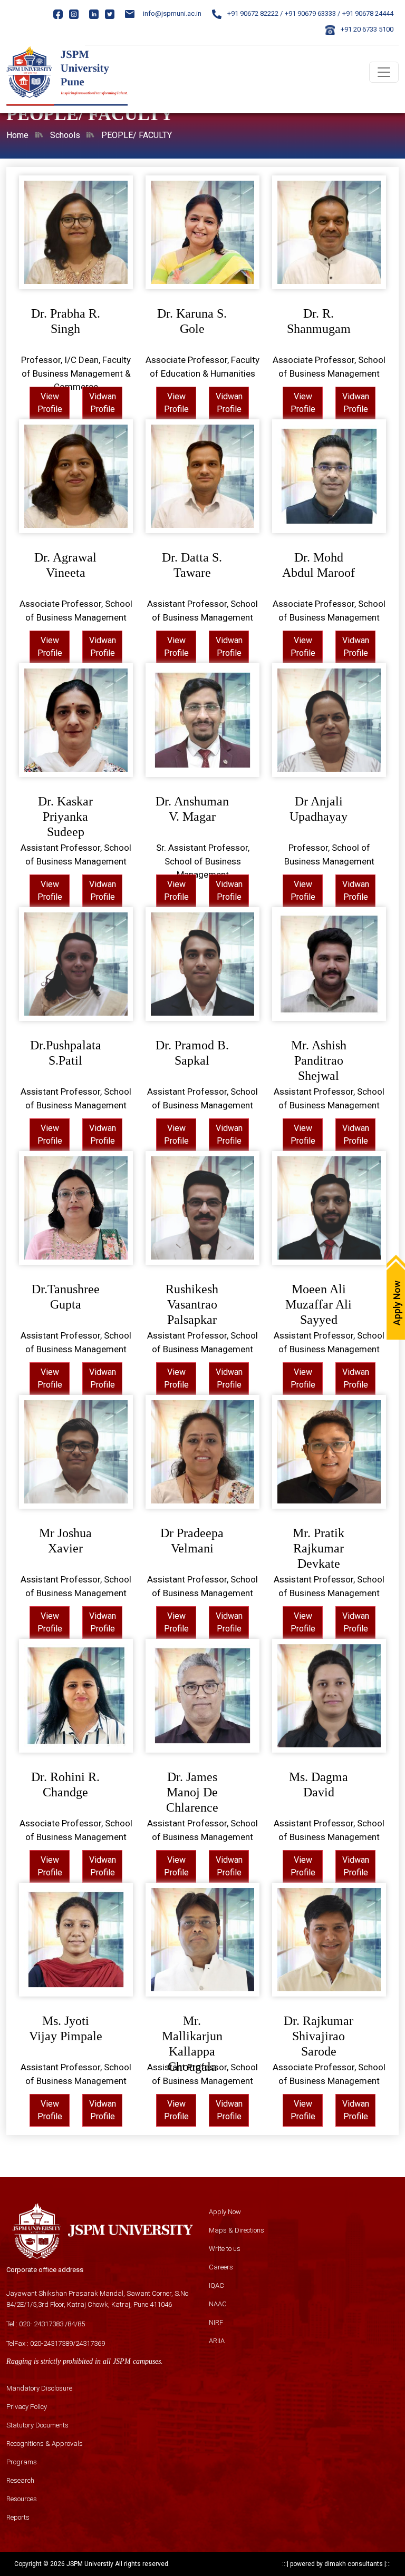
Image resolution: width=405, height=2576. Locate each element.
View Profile (50, 403)
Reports (18, 2517)
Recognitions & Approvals (45, 2444)
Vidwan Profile (103, 403)
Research (20, 2480)
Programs (22, 2462)
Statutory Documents (37, 2425)
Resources (22, 2499)
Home (17, 135)
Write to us (225, 2249)
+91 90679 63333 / (312, 13)
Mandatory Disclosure (39, 2388)
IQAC (216, 2285)
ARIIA (217, 2341)
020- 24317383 (41, 2324)
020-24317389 (51, 2343)
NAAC (218, 2304)
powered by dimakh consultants (336, 2564)
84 (71, 2324)
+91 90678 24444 (368, 13)
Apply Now (225, 2212)
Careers (221, 2267)
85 (81, 2324)
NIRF (216, 2322)
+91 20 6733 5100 (366, 29)
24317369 (90, 2343)
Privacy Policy (27, 2407)
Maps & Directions (237, 2230)
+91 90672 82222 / (254, 13)
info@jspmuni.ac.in (172, 13)
